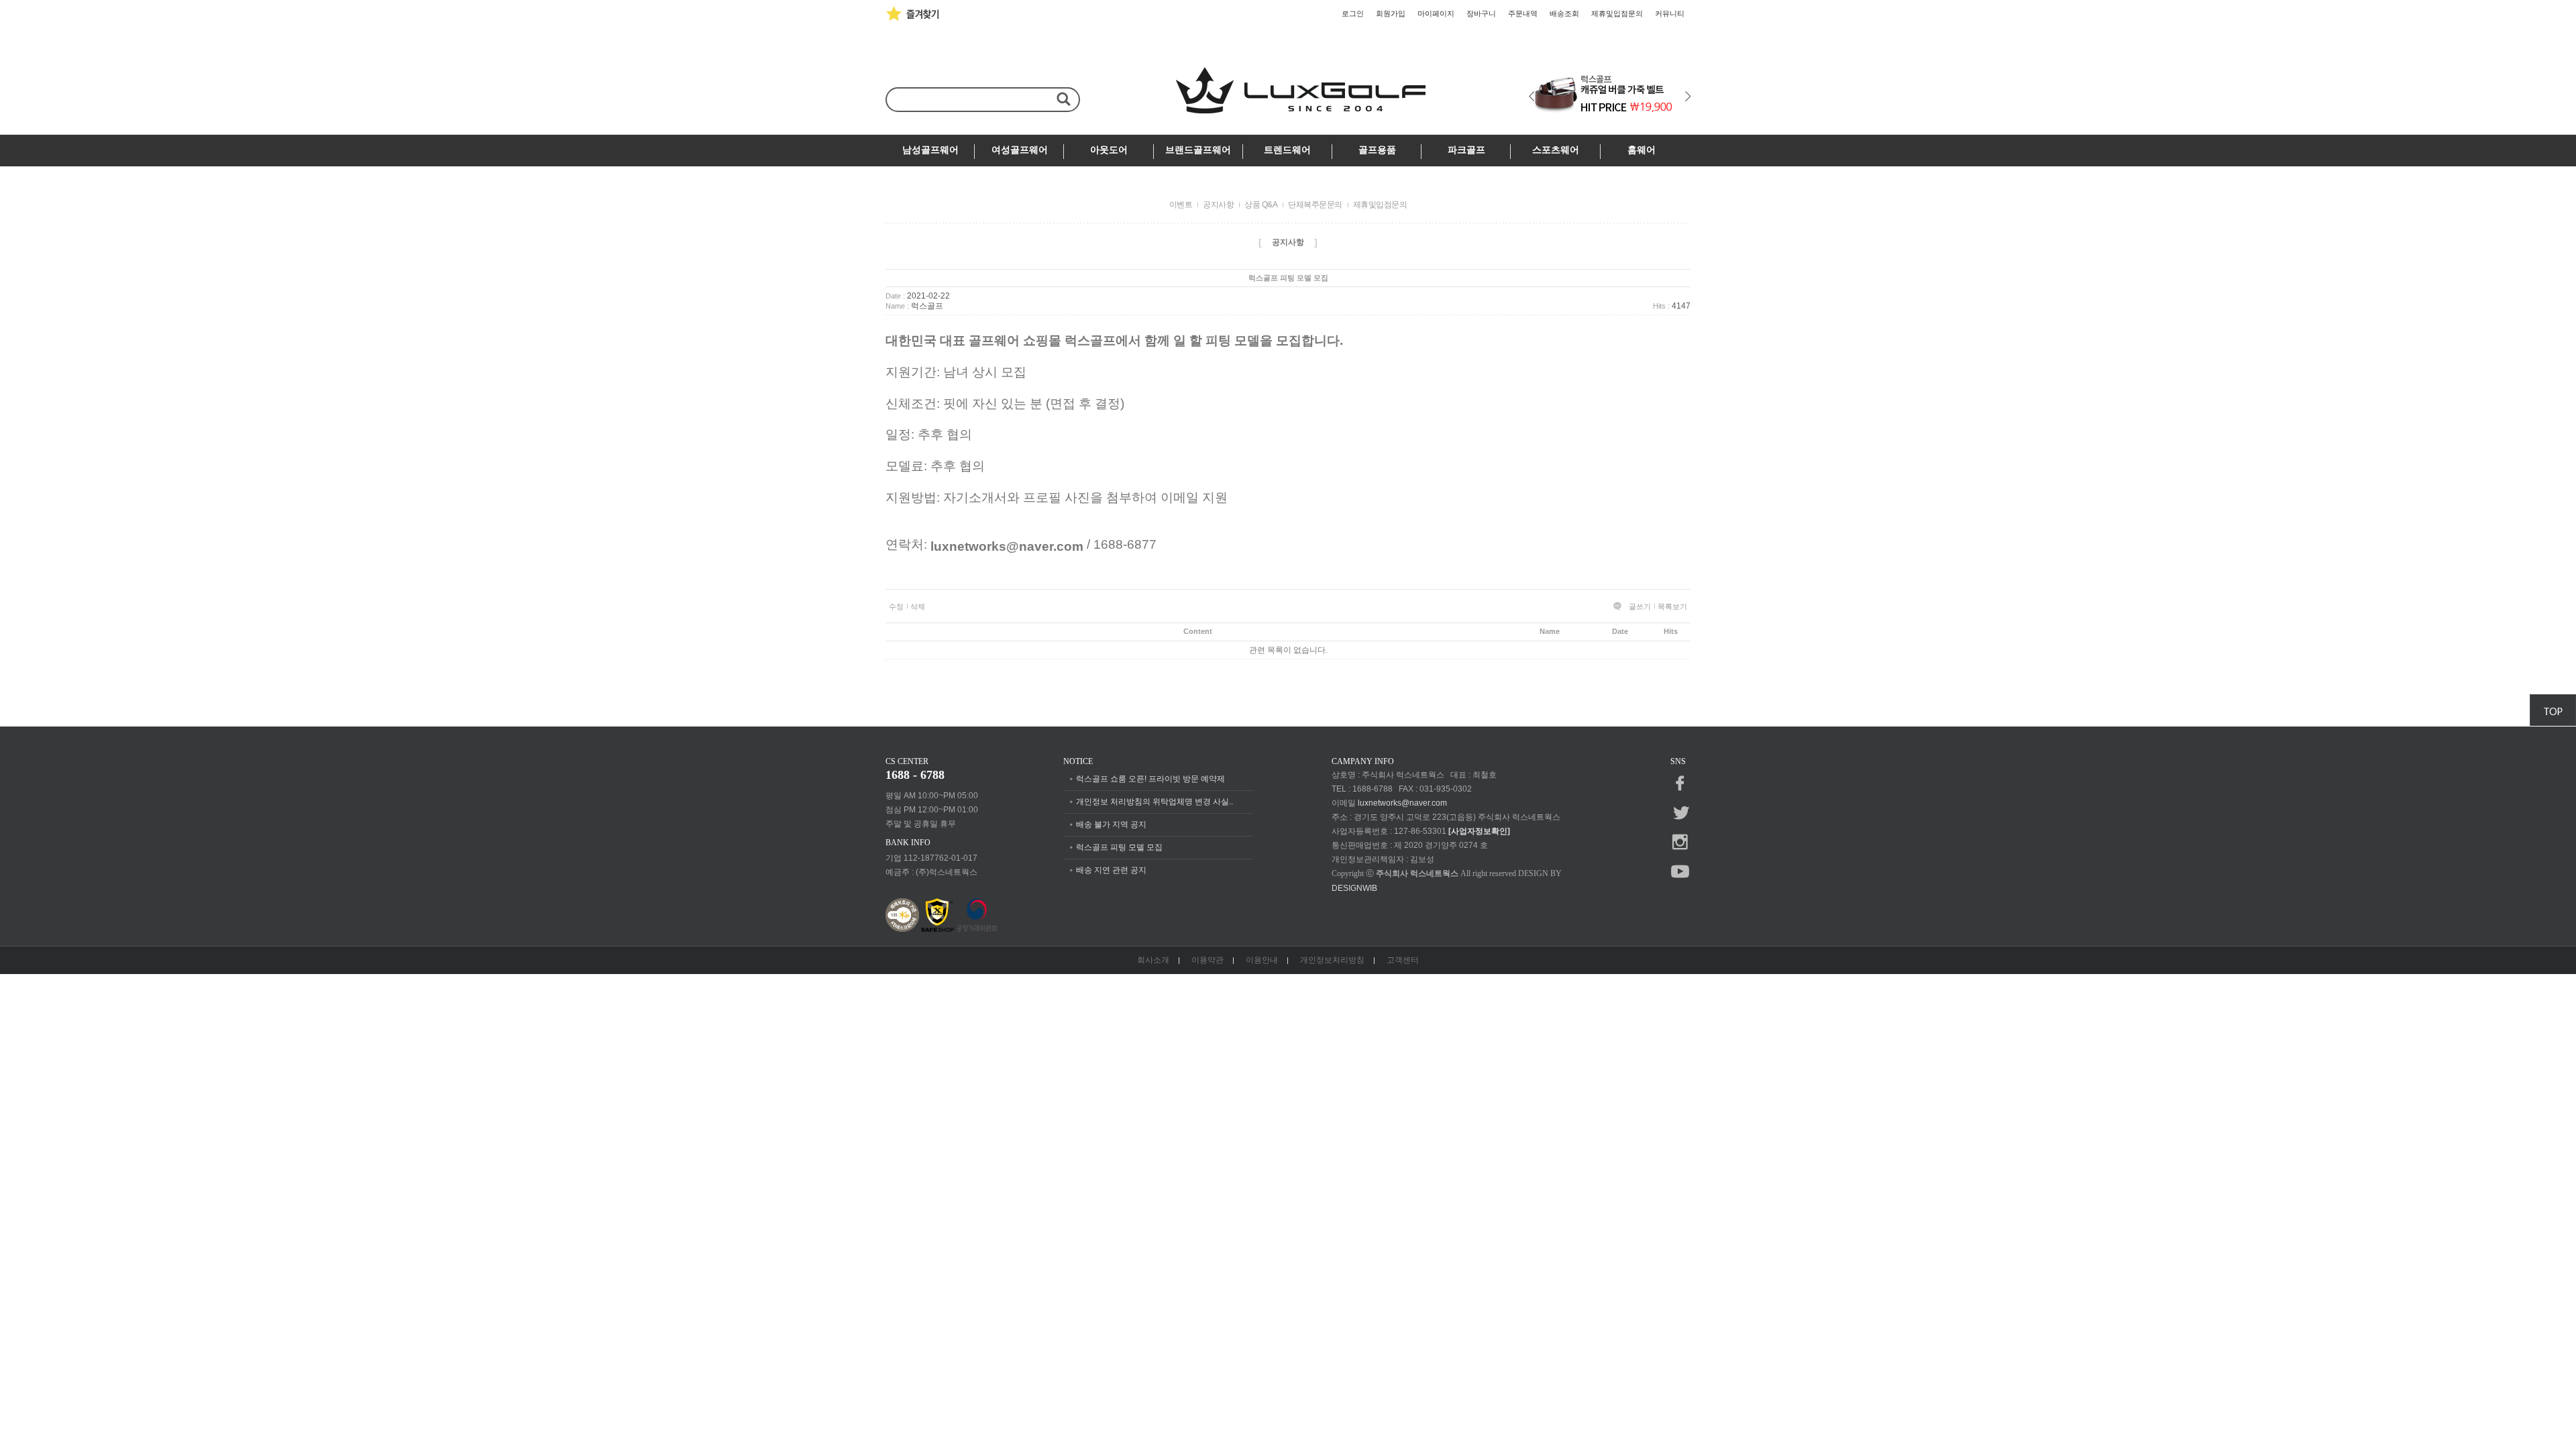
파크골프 (1466, 150)
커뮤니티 (1670, 13)
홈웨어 (1642, 150)
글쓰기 (1640, 606)
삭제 (918, 606)
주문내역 (1523, 13)
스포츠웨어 (1556, 150)
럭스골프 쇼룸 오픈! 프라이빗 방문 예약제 (1150, 779)
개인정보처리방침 (1332, 960)
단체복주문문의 (1315, 205)
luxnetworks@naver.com (1402, 803)
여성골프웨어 (1020, 150)
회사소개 (1153, 960)
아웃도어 (1109, 150)
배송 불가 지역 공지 (1111, 824)
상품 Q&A (1261, 205)
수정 (896, 606)
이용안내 (1262, 960)
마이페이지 (1436, 13)
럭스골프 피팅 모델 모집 (1119, 847)
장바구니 (1481, 13)
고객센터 (1403, 960)
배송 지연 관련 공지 (1111, 870)
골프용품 (1377, 150)
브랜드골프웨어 (1198, 150)
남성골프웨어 (930, 150)
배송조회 (1564, 13)
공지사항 (1218, 205)
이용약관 (1207, 960)
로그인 (1353, 13)
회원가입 (1391, 13)
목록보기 (1672, 606)
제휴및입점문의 (1617, 13)
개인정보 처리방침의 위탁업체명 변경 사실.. (1155, 802)
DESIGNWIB (1354, 888)
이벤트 (1181, 205)
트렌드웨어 (1287, 150)
